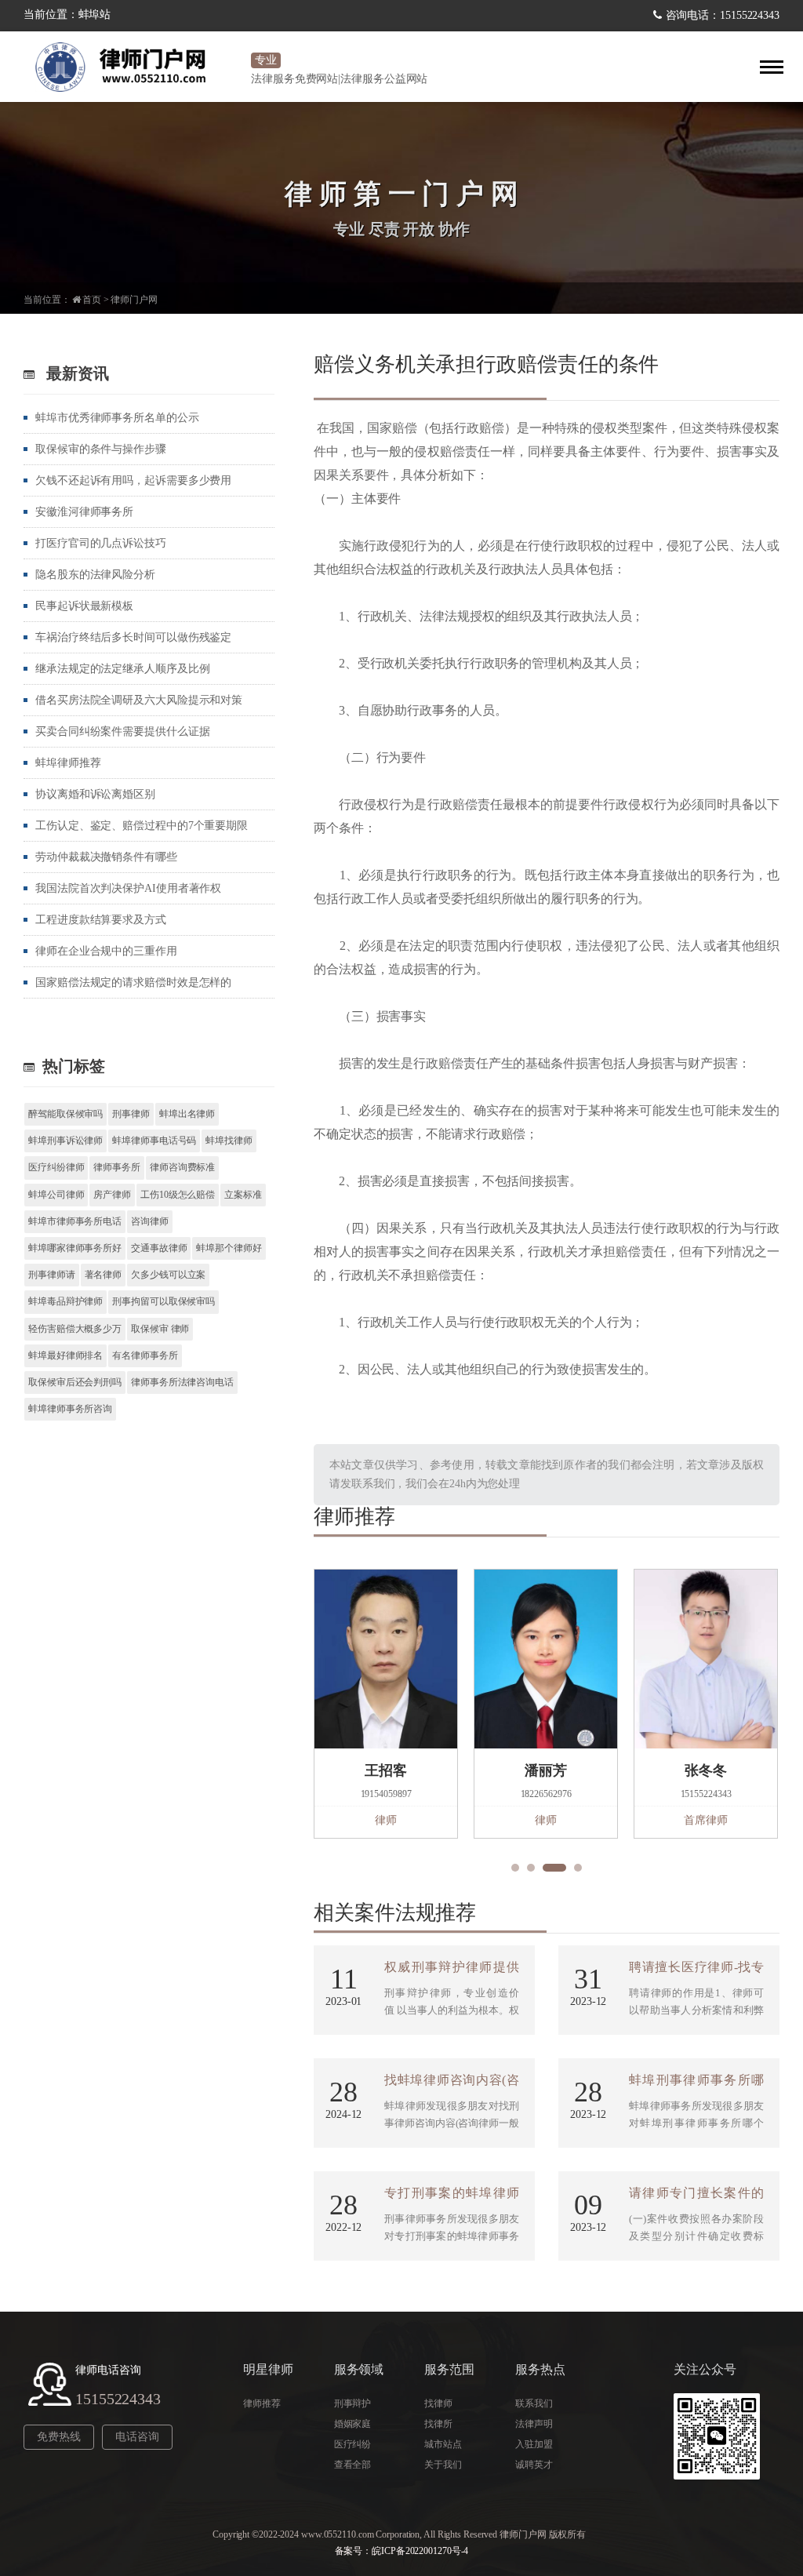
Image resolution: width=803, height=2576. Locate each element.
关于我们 (443, 2465)
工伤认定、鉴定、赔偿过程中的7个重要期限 (142, 826)
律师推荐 (262, 2403)
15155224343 (118, 2399)
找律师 (438, 2403)
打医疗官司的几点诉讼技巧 (101, 543)
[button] (515, 1868)
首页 (92, 300)
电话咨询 (137, 2437)
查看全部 (353, 2465)
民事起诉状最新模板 (84, 606)
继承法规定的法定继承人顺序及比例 (122, 669)
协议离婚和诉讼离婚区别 (95, 794)
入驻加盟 (534, 2444)
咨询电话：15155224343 (723, 15)
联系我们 (534, 2403)
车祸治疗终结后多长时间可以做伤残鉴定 (133, 637)
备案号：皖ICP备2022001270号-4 (402, 2551)
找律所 (438, 2424)
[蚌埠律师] (133, 67)
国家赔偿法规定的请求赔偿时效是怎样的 (133, 982)
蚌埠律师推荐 (68, 763)
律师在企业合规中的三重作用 (106, 951)
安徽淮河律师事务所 (84, 512)
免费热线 (59, 2437)
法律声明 (534, 2424)
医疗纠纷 (353, 2444)
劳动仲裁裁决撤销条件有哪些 (106, 857)
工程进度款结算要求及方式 (101, 920)
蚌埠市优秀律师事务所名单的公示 (117, 418)
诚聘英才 (534, 2465)
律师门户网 (134, 300)
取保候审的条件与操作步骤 (101, 449)
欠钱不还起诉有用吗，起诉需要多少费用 (133, 480)
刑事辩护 (353, 2403)
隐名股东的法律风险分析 (95, 575)
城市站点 (443, 2444)
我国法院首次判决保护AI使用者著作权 (128, 888)
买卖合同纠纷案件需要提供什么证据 (122, 731)
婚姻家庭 (353, 2424)
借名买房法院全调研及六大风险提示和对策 (139, 700)
